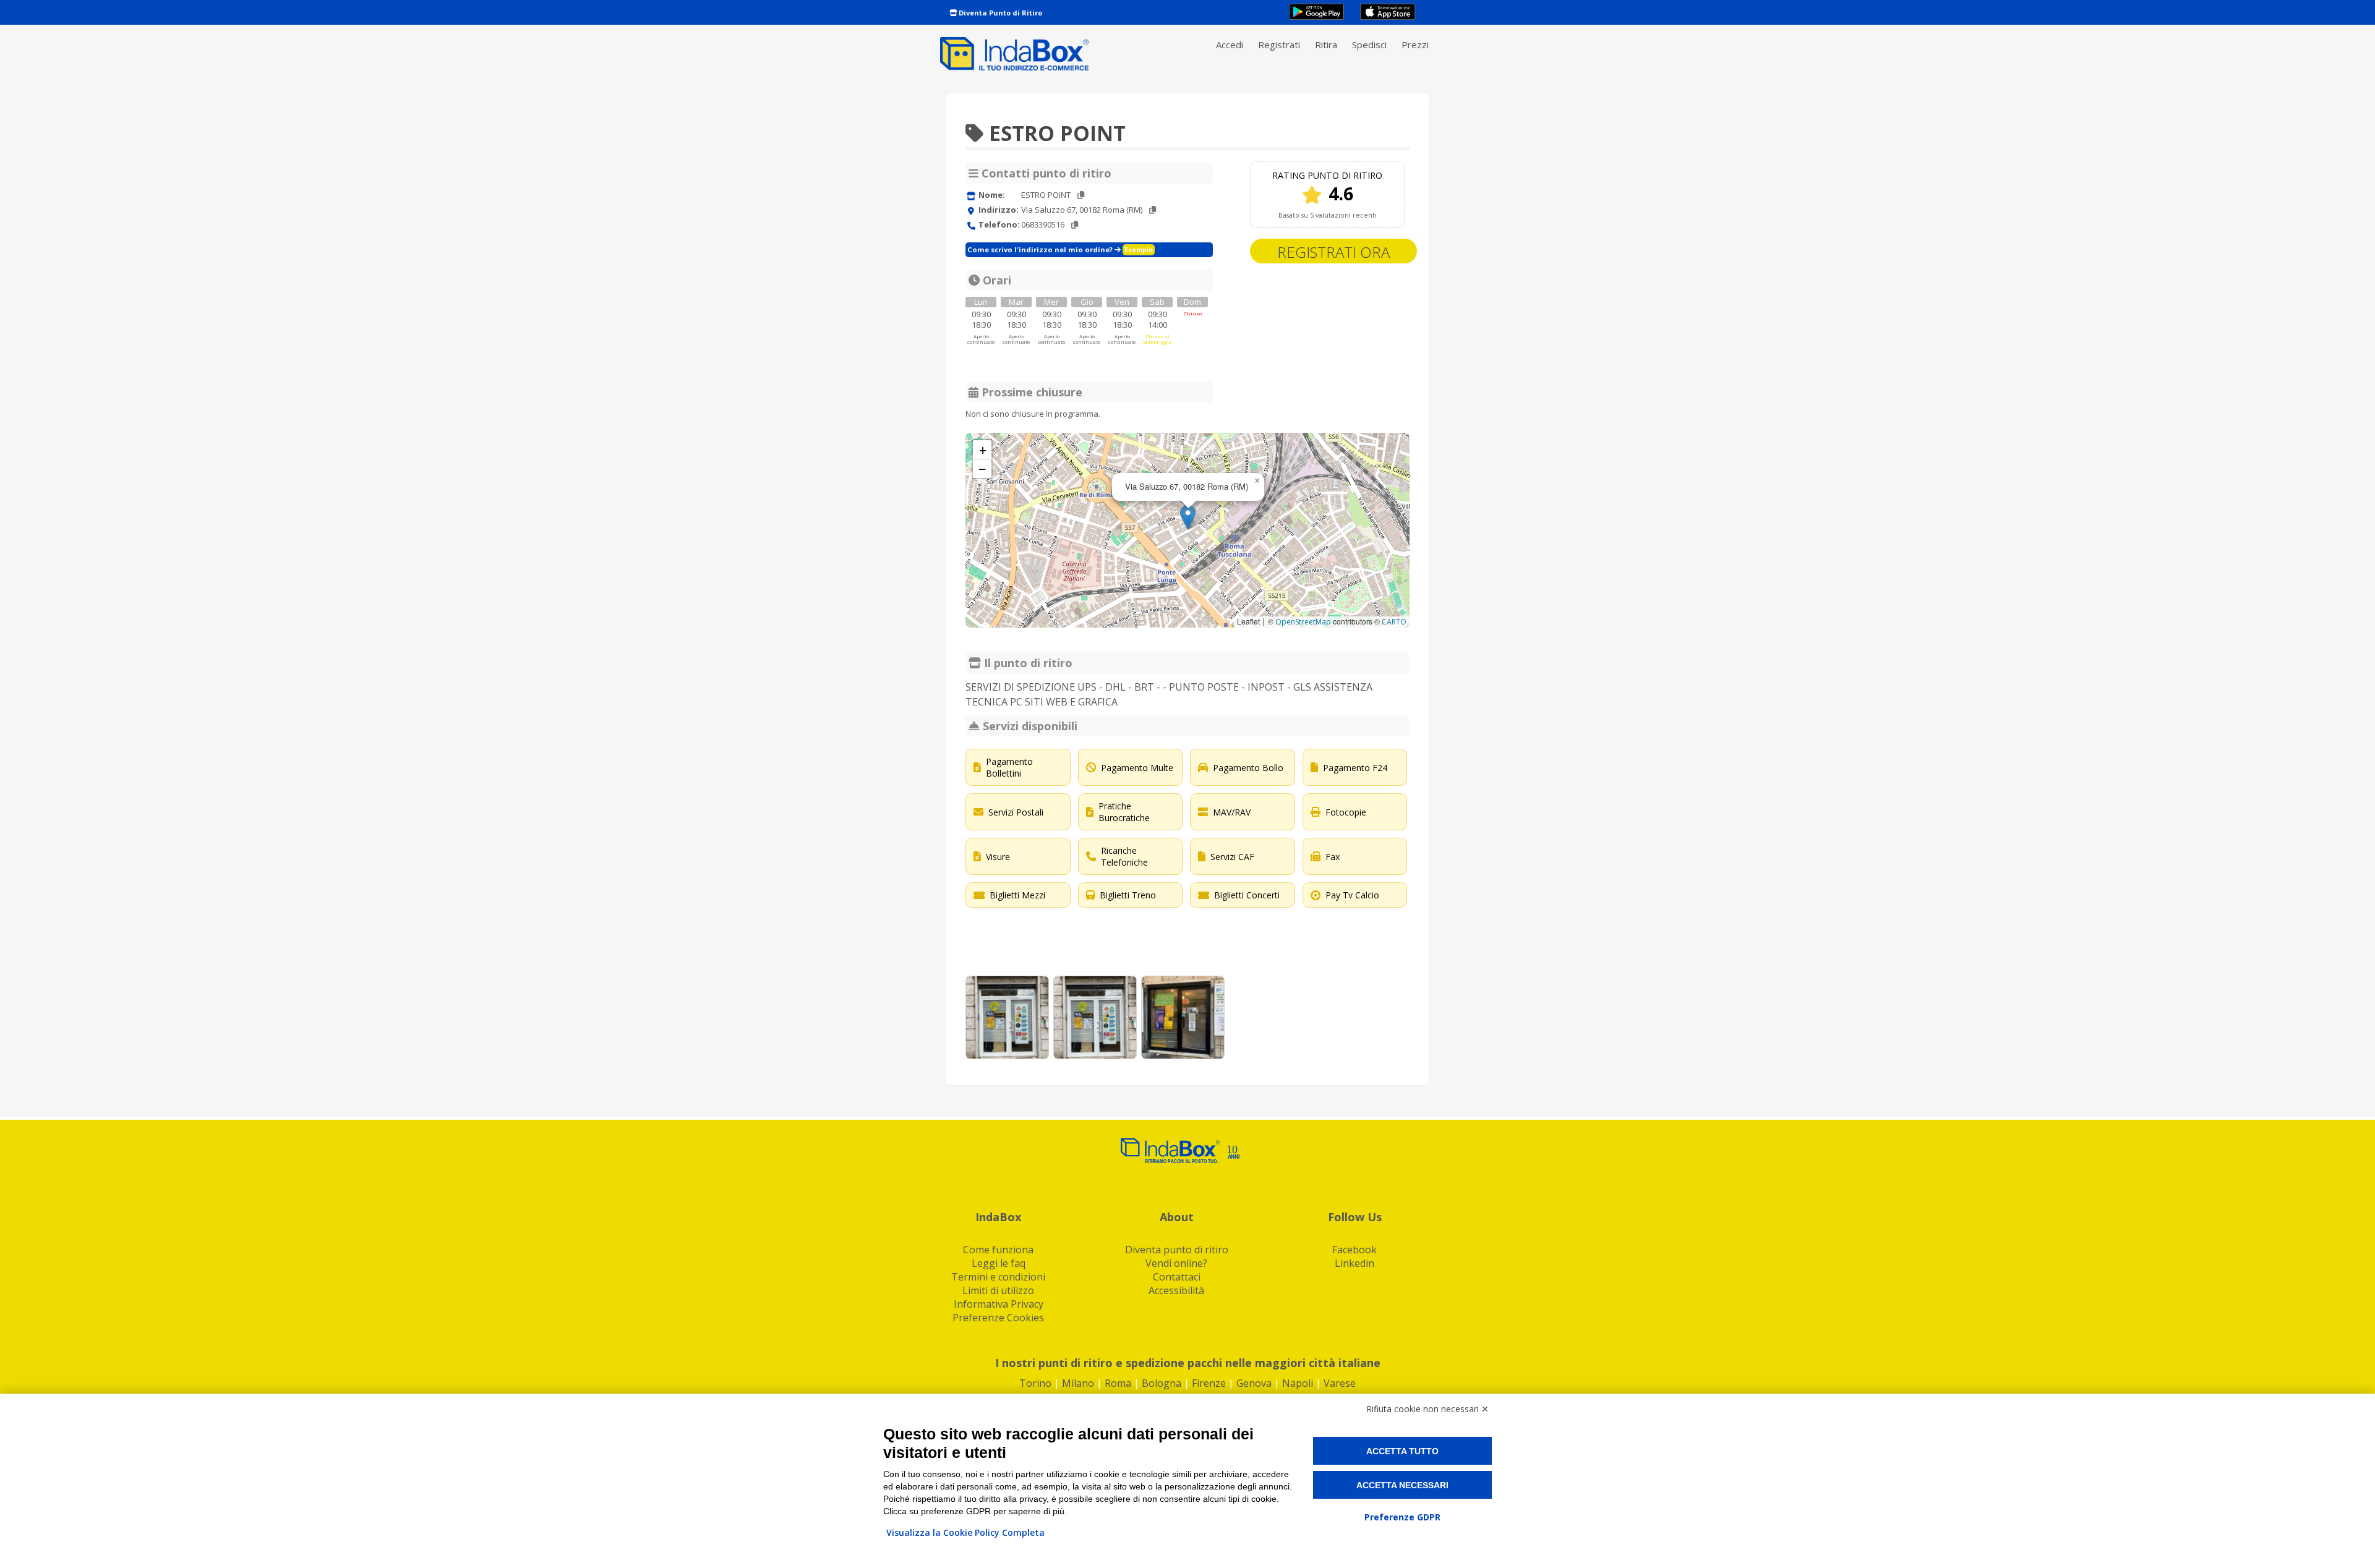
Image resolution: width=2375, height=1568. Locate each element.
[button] (1188, 517)
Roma (1118, 1383)
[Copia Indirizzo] (1153, 210)
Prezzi (1415, 45)
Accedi (1230, 45)
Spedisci (1369, 45)
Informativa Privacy (999, 1304)
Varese (1340, 1383)
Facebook (1354, 1250)
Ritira (1326, 45)
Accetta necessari (1402, 1485)
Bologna (1162, 1383)
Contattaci (1177, 1277)
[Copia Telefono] (1075, 225)
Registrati (1279, 45)
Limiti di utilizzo (998, 1290)
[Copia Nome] (1081, 195)
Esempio (1139, 250)
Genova (1254, 1383)
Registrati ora (1333, 252)
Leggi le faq (999, 1263)
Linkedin (1354, 1263)
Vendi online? (1176, 1263)
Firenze (1209, 1383)
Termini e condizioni (998, 1277)
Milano (1078, 1383)
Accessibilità (1176, 1290)
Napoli (1298, 1383)
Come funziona (998, 1250)
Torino (1035, 1383)
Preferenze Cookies (998, 1318)
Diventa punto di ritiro (1177, 1250)
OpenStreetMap (1303, 622)
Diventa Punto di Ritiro (999, 13)
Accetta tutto (1402, 1451)
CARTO (1394, 622)
